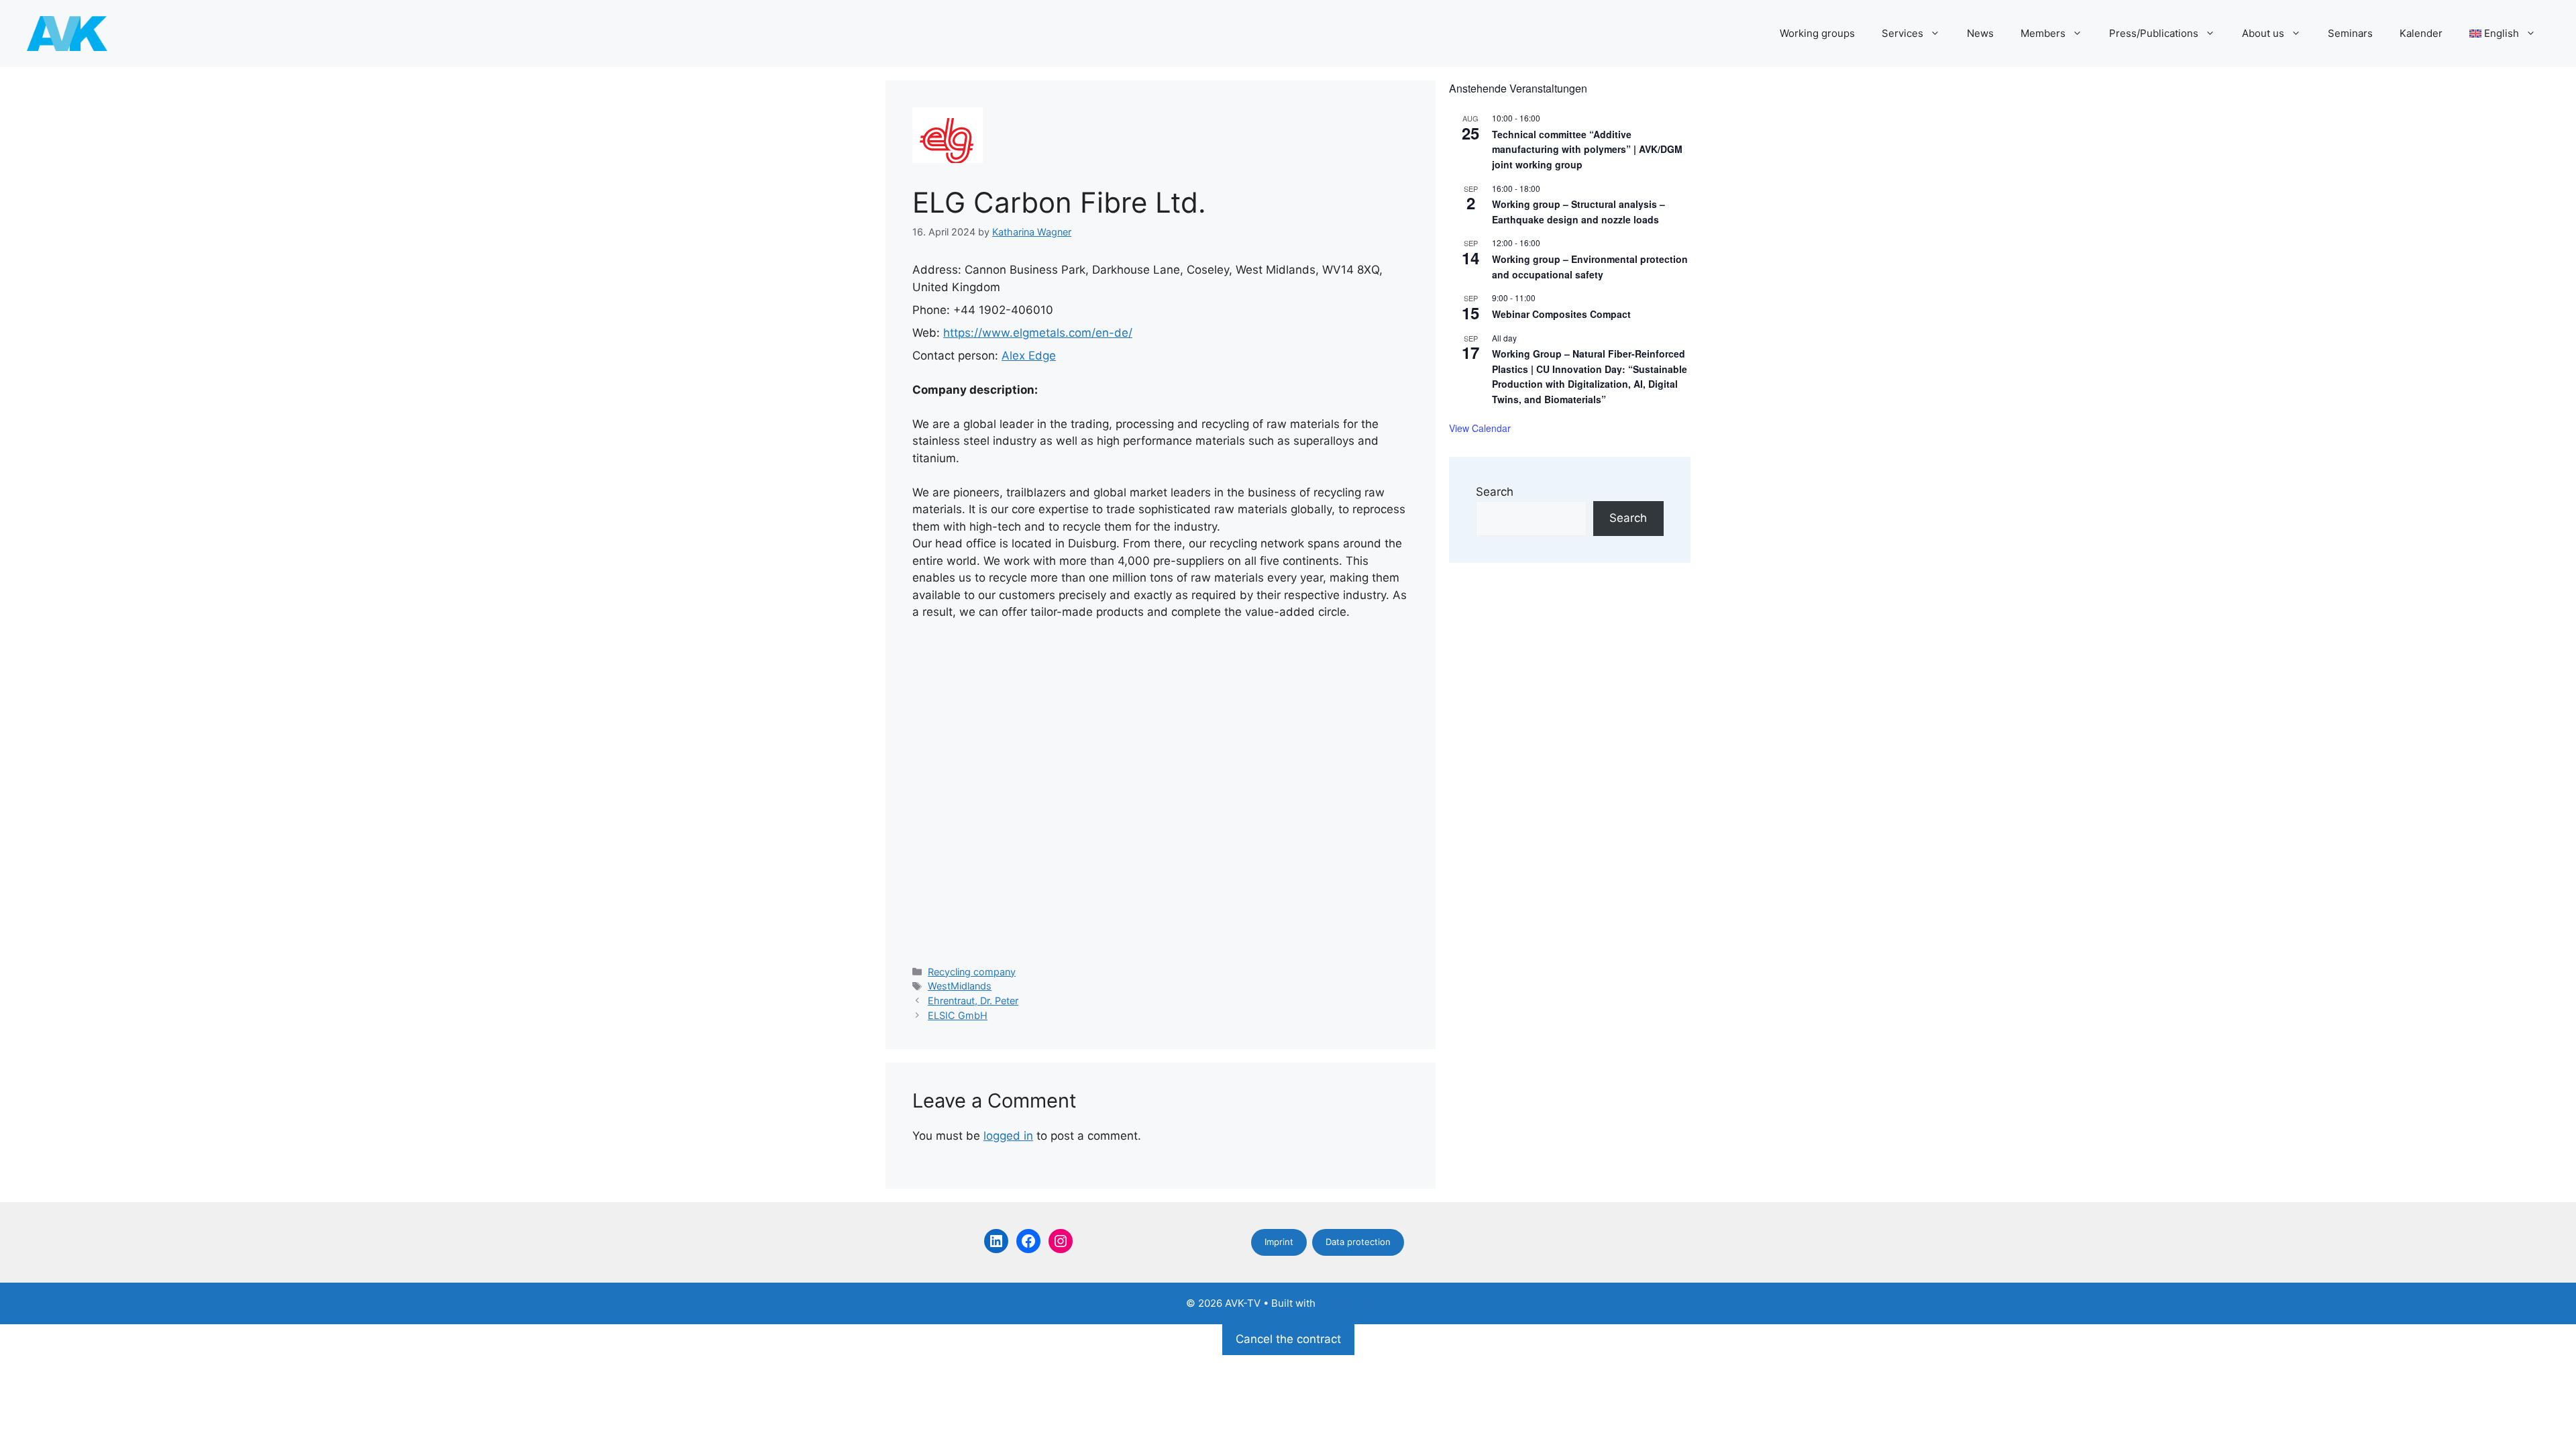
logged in (1008, 1136)
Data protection (1358, 1242)
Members (2043, 33)
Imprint (1279, 1242)
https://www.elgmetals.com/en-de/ (1038, 333)
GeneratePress (1354, 1303)
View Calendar (1480, 428)
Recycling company (972, 972)
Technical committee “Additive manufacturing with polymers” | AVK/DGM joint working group (1587, 149)
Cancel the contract (1288, 1339)
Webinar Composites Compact (1561, 314)
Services (1902, 33)
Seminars (2350, 33)
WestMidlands (960, 986)
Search (1495, 492)
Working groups (1817, 33)
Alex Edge (1029, 356)
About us (2263, 33)
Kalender (2421, 33)
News (1980, 33)
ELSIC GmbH (958, 1015)
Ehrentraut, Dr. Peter (973, 1001)
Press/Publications (2154, 33)
